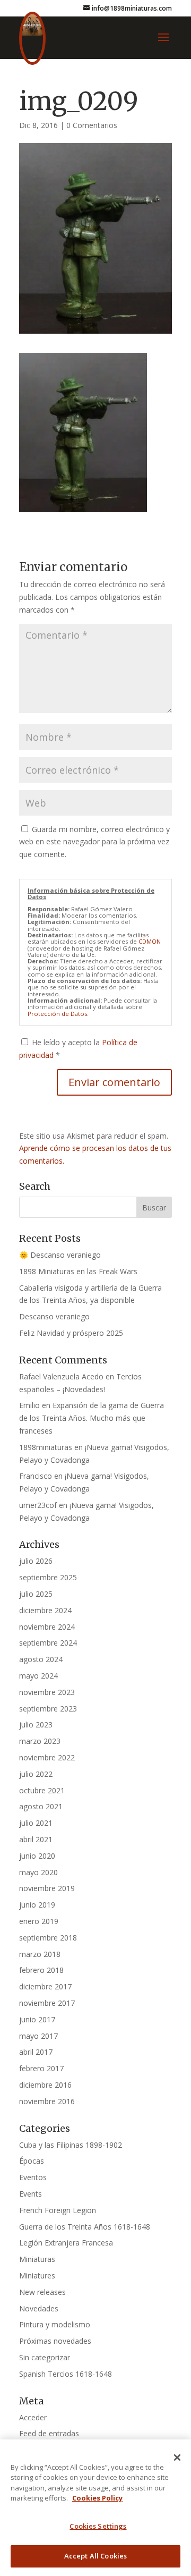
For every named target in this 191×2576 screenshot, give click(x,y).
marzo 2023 (40, 1741)
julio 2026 (36, 1561)
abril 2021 (36, 1839)
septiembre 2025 (48, 1577)
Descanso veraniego (54, 1316)
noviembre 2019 (47, 1888)
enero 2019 (39, 1921)
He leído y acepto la (78, 1049)
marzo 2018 (40, 1954)
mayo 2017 (38, 2036)
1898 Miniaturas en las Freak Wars (78, 1271)
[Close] (177, 2458)
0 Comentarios (92, 125)
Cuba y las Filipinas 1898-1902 (71, 2145)
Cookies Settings (98, 2526)
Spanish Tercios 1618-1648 (66, 2374)
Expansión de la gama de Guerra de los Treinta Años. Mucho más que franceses (92, 1418)
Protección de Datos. (58, 1014)
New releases (42, 2292)
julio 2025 (36, 1594)
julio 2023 (36, 1725)
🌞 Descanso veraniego (60, 1255)
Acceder (33, 2417)
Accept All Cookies (95, 2556)
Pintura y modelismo (55, 2324)
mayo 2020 (38, 1872)
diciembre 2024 (45, 1610)
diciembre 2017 (45, 1986)
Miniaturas (37, 2259)
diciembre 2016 (45, 2085)
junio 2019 (37, 1905)
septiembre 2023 (48, 1709)
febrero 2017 (41, 2068)
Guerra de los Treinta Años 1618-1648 (85, 2227)
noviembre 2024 (47, 1627)
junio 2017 (37, 2019)
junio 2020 (37, 1856)
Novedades (39, 2308)
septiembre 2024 (48, 1643)
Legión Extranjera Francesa (66, 2243)
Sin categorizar (45, 2357)
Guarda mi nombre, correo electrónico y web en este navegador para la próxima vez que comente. (94, 842)
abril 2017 (36, 2052)
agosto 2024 (41, 1659)
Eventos (33, 2177)
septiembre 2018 (48, 1938)
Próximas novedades (55, 2341)
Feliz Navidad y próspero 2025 (71, 1333)
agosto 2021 (41, 1806)
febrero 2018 (41, 1970)
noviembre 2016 (47, 2101)
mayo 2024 (38, 1676)
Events (31, 2194)
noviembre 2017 (47, 2003)
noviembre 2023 (47, 1692)
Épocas (32, 2161)
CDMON (150, 941)
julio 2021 (36, 1823)
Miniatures (37, 2276)
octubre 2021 (42, 1790)
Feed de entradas (49, 2433)
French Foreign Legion (58, 2210)
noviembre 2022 (47, 1757)
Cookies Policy (97, 2498)
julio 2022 (36, 1774)
